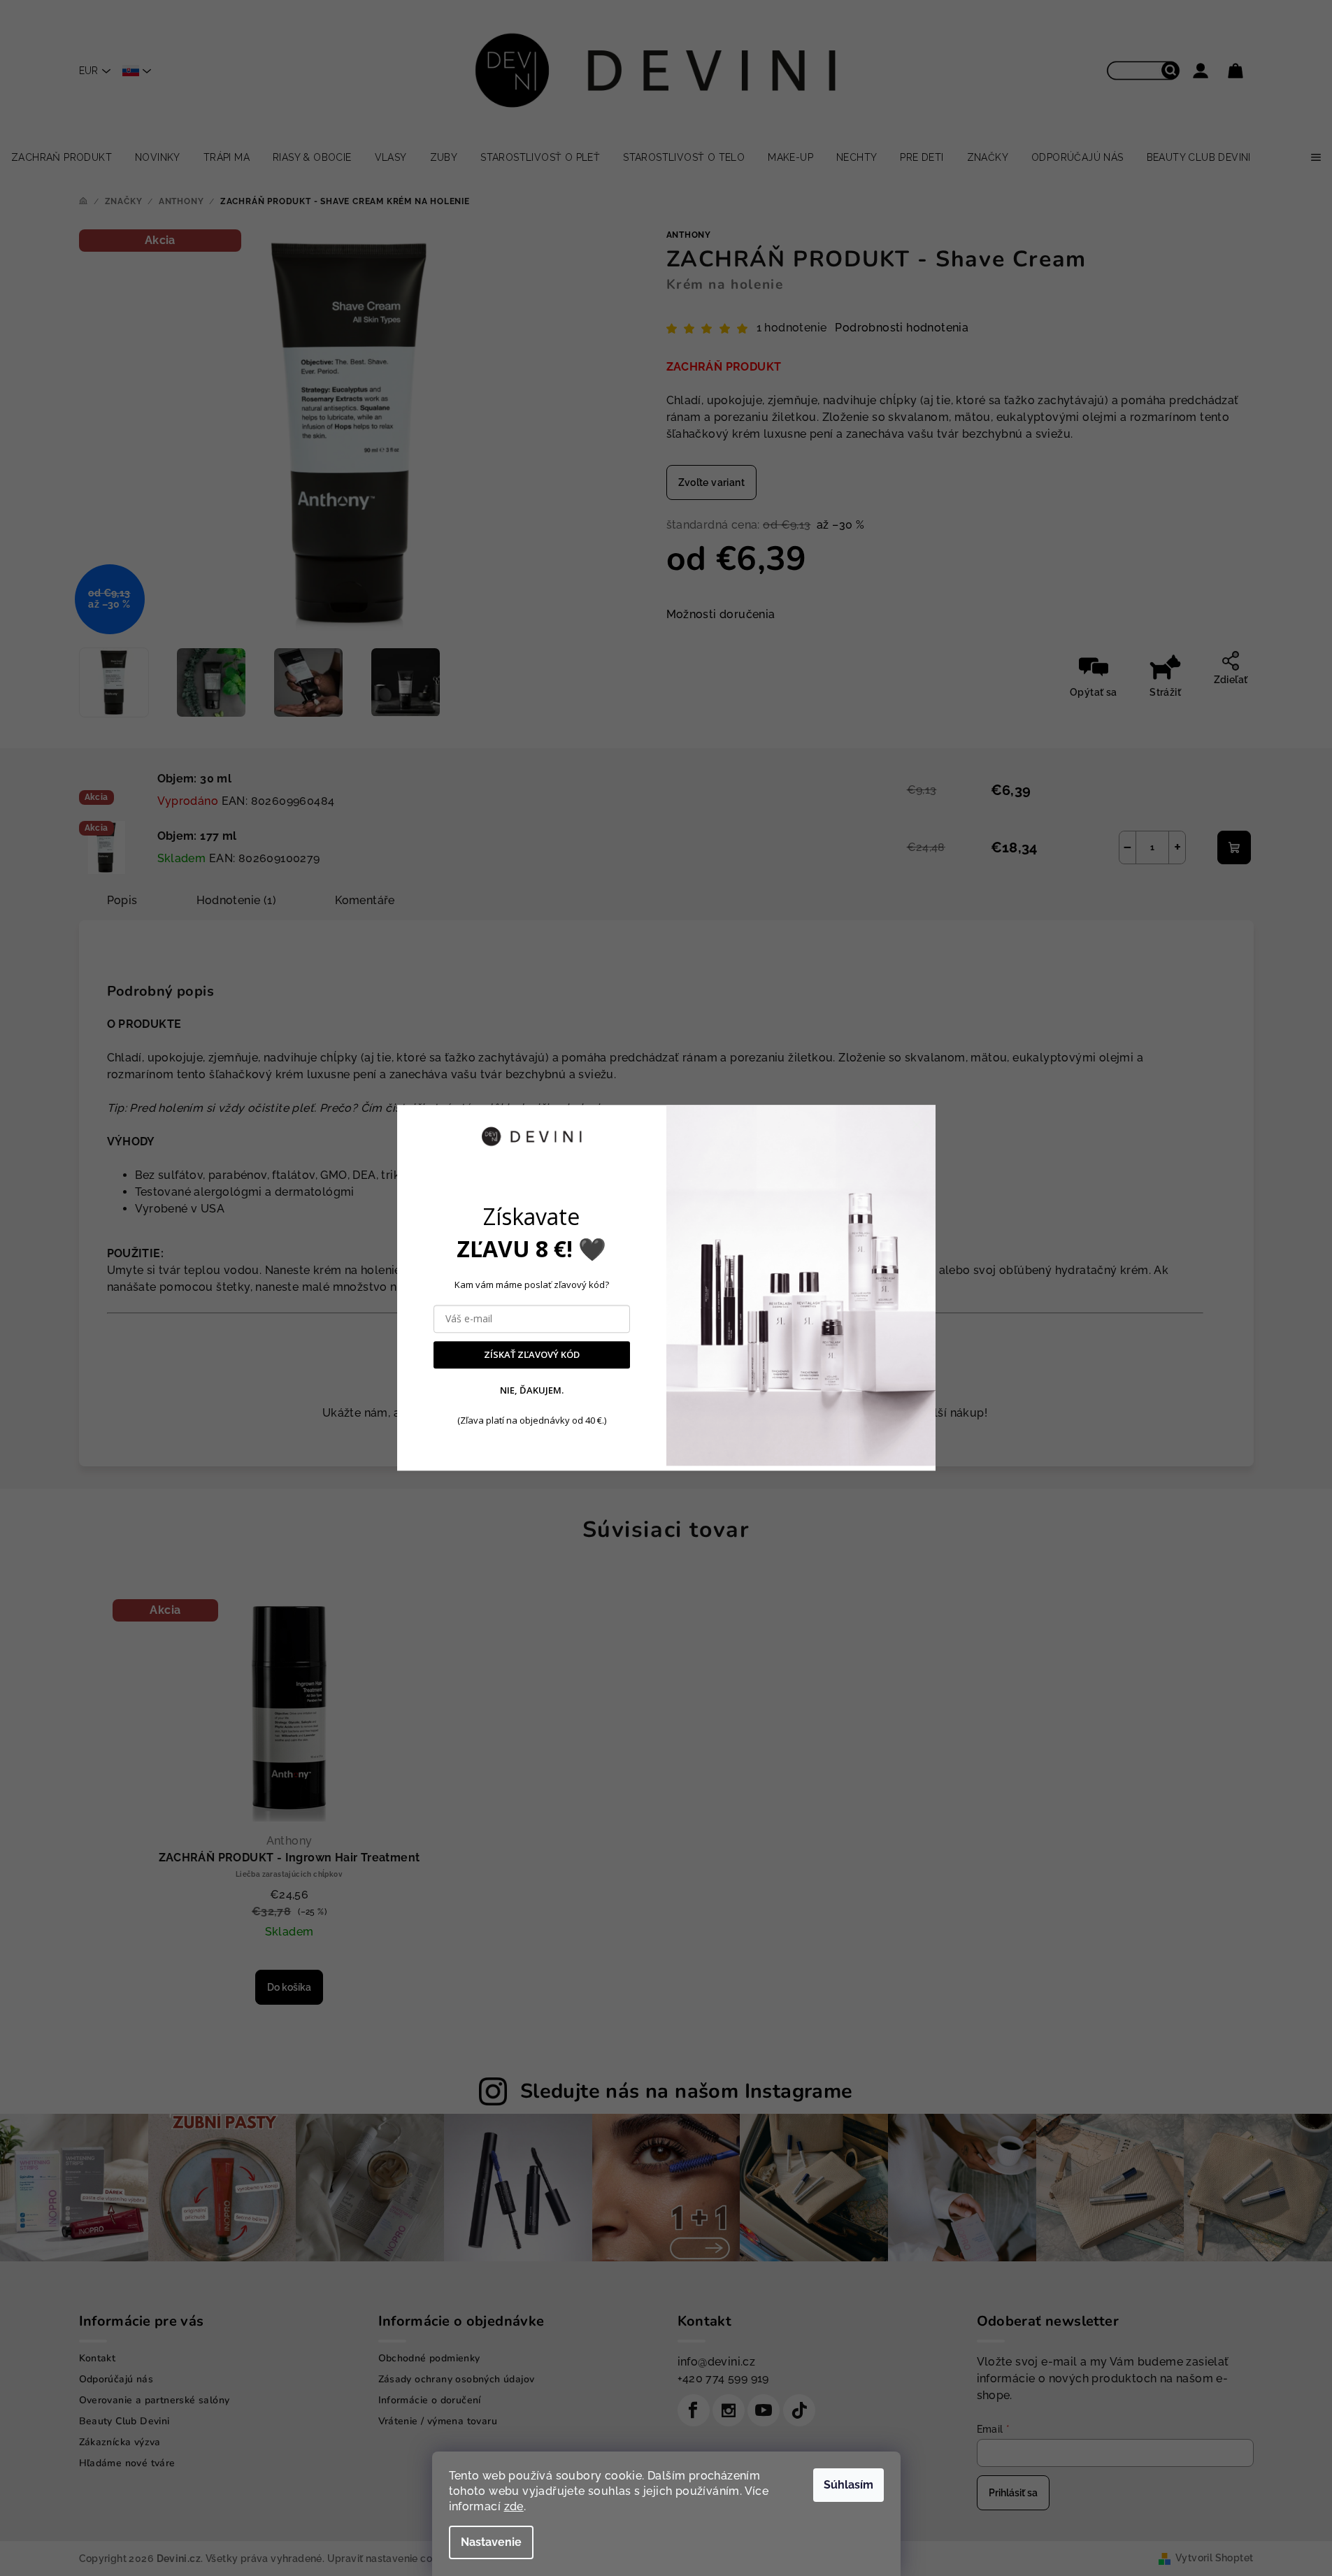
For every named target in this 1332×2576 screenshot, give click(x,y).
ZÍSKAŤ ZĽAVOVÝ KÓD (532, 1355)
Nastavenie (491, 2542)
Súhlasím (848, 2485)
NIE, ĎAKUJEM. (532, 1390)
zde (514, 2506)
